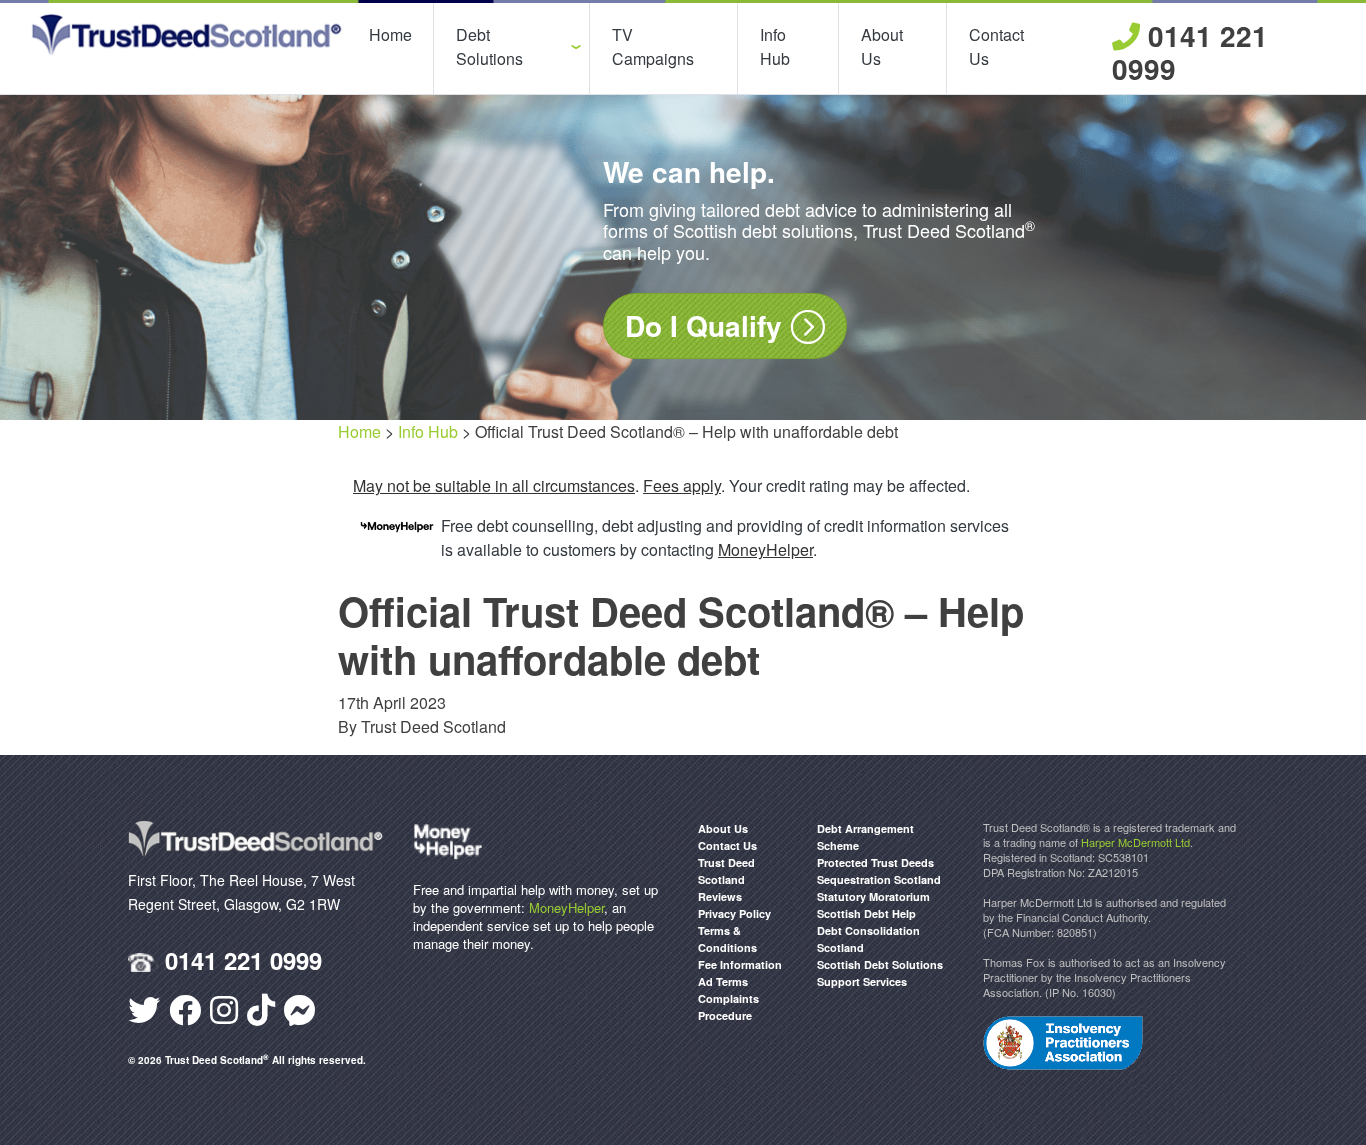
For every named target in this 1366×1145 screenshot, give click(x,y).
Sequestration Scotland (879, 879)
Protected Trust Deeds (875, 862)
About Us (882, 46)
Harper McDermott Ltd (1135, 842)
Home (390, 34)
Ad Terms (723, 981)
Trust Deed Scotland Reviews (726, 879)
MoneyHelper (566, 907)
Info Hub (775, 46)
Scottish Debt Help (866, 913)
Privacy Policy (734, 913)
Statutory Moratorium (873, 896)
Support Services (862, 981)
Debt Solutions (489, 46)
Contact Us (996, 46)
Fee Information (740, 964)
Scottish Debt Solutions (880, 964)
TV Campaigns (653, 46)
